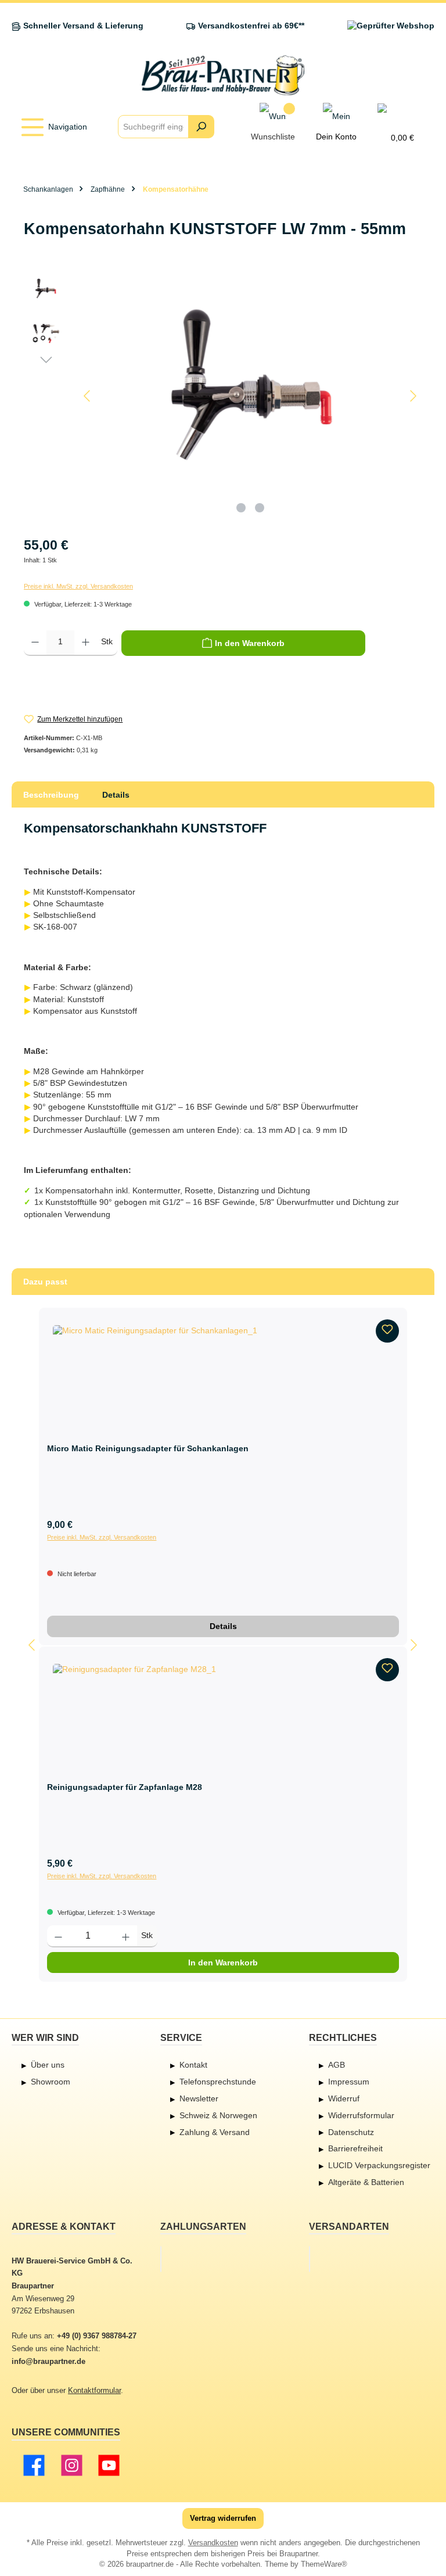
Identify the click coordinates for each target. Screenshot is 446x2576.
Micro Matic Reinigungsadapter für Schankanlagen (148, 1449)
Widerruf (344, 2098)
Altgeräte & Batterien (366, 2182)
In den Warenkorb (223, 1963)
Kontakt (193, 2065)
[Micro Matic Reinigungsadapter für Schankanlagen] (223, 1377)
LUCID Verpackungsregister (379, 2165)
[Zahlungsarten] (161, 2259)
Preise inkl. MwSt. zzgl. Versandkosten (78, 586)
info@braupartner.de (48, 2362)
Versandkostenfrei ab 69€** (251, 26)
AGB (337, 2065)
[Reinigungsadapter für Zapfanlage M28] (223, 1716)
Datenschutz (351, 2132)
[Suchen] (201, 127)
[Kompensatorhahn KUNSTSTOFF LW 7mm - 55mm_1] (250, 396)
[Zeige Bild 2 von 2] (260, 508)
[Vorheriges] (88, 396)
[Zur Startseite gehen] (223, 75)
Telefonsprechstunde (218, 2082)
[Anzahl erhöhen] (86, 643)
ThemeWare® (324, 2564)
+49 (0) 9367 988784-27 (97, 2336)
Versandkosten (213, 2543)
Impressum (349, 2082)
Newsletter (199, 2098)
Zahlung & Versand (215, 2132)
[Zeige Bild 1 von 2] (241, 508)
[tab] (51, 795)
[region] (223, 396)
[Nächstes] (413, 396)
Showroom (51, 2082)
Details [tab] (116, 795)
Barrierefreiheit (355, 2148)
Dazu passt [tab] (45, 1282)
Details (223, 1626)
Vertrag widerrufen (223, 2518)
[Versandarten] (310, 2259)
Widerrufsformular (361, 2115)
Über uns (48, 2065)
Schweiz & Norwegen (218, 2115)
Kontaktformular (94, 2391)
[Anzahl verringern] (35, 643)
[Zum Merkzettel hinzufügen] (387, 1331)
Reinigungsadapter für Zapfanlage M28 (125, 1787)
